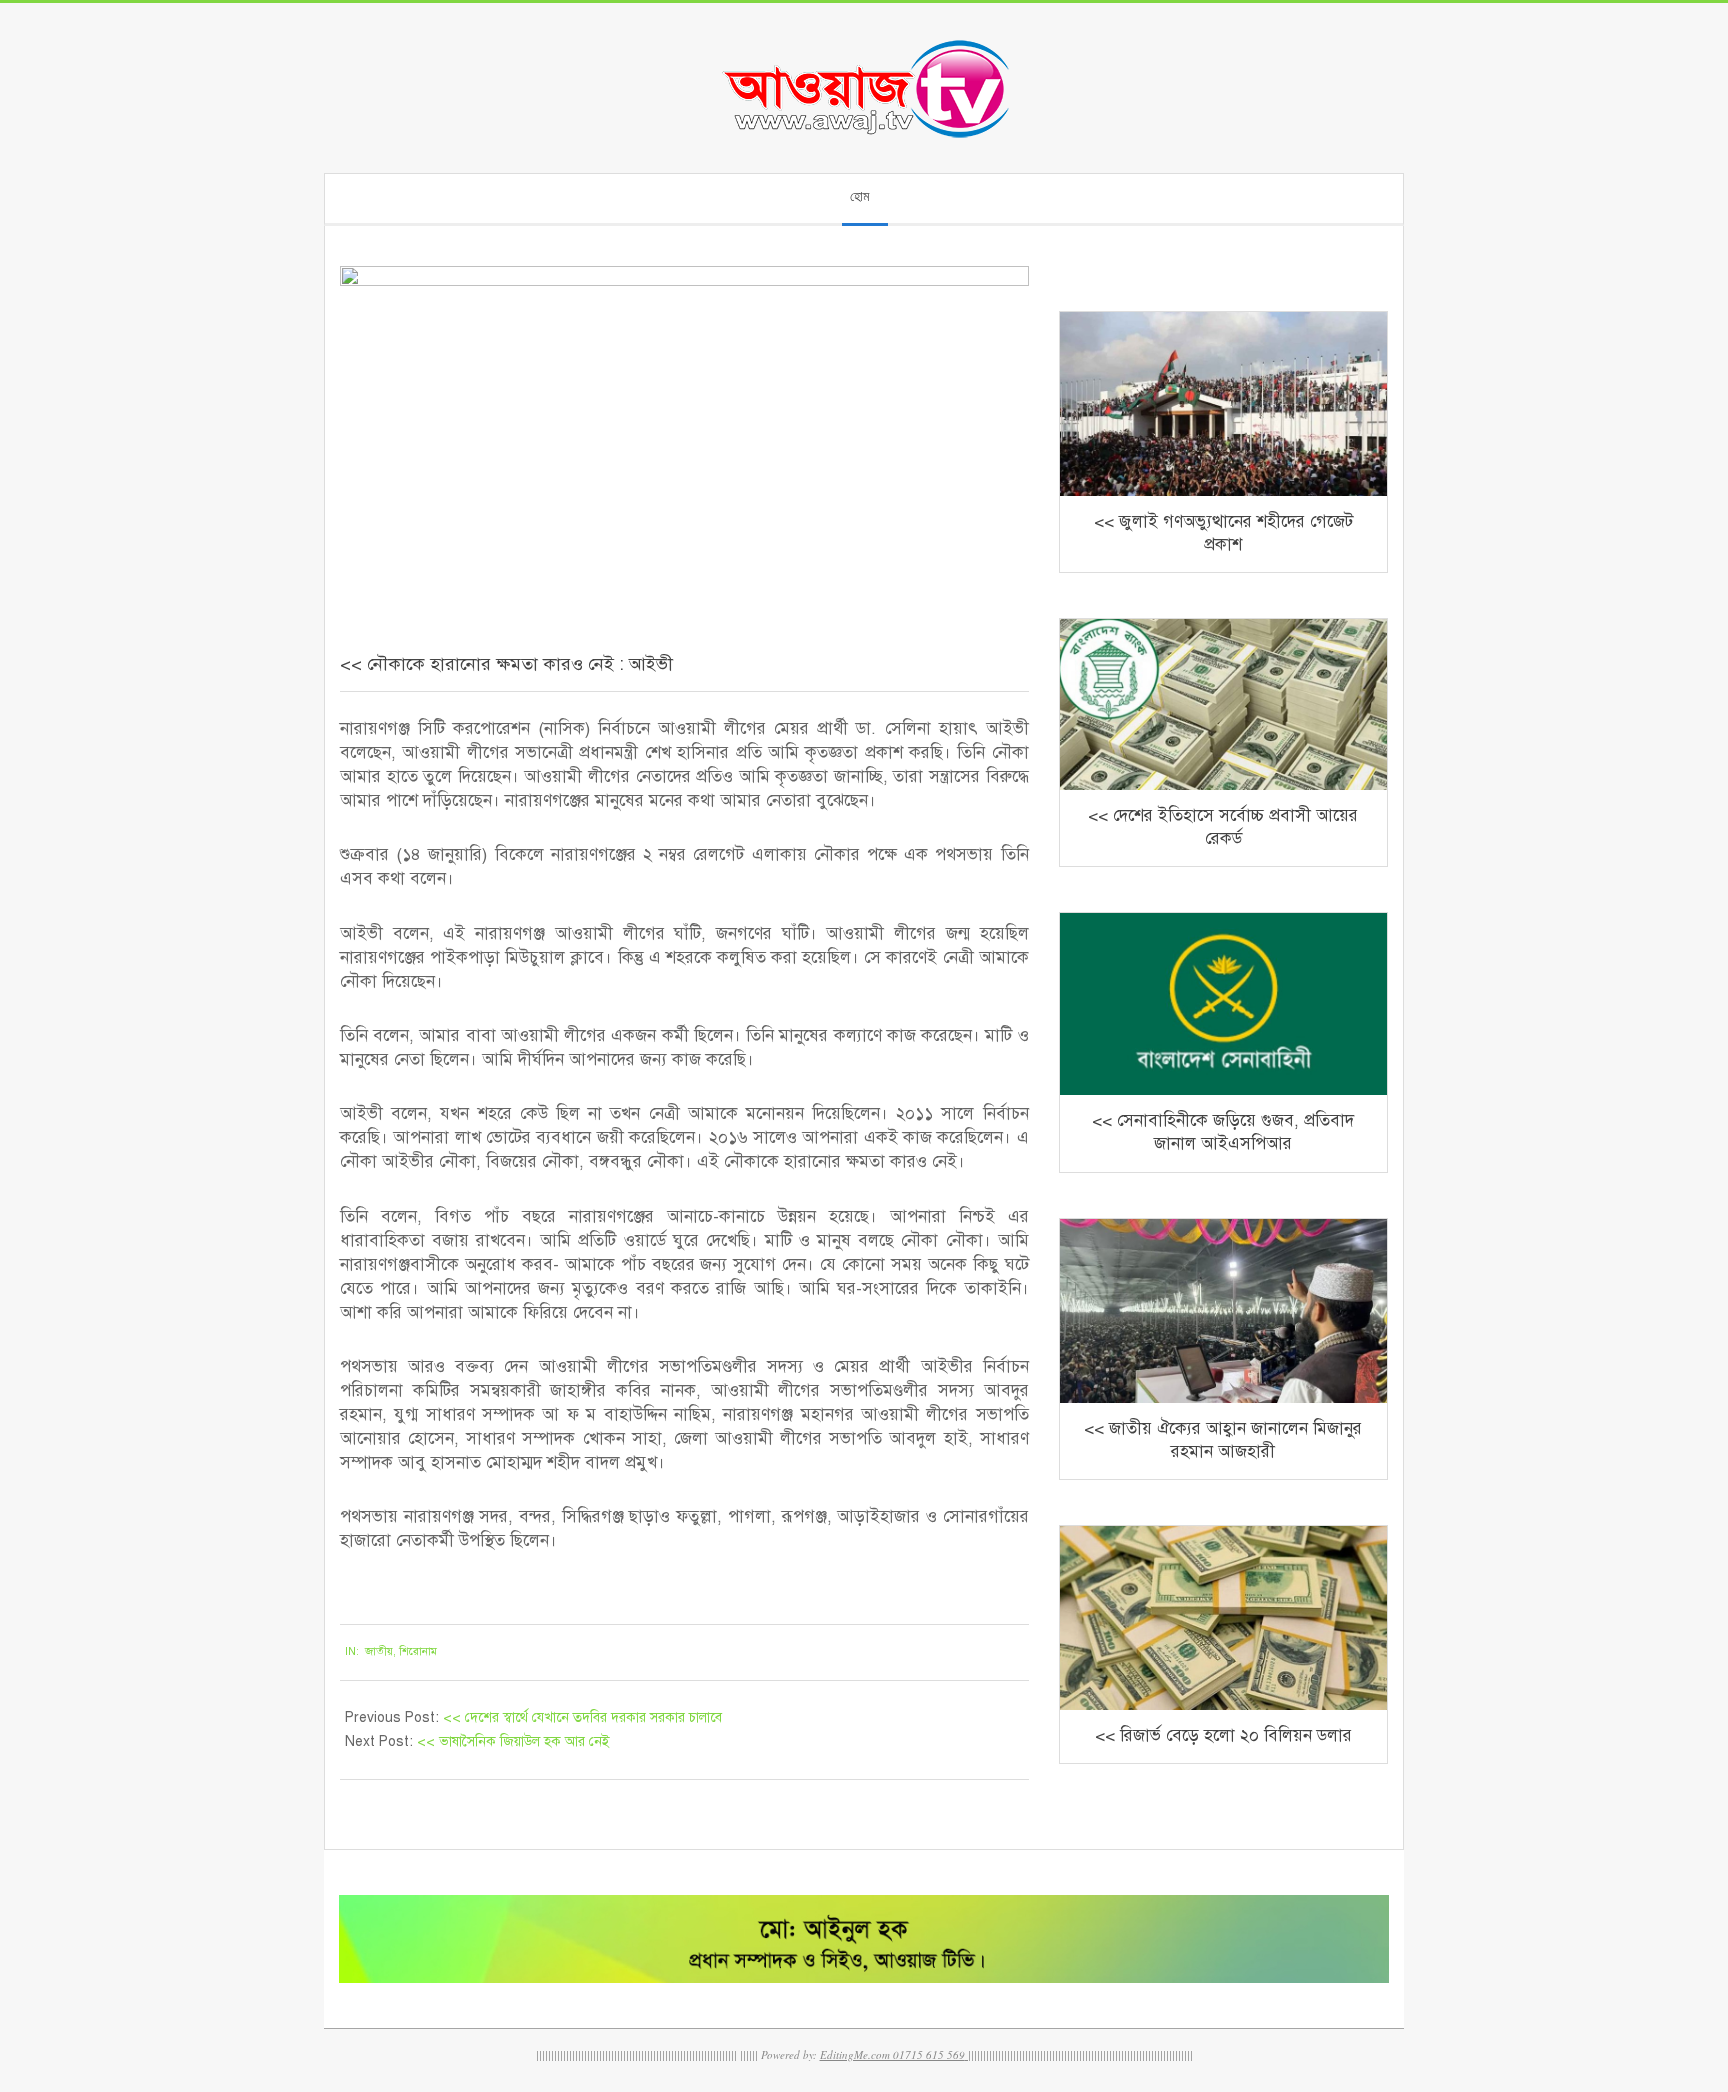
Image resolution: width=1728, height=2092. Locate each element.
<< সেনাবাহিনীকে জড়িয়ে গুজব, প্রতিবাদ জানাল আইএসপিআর (1223, 1132)
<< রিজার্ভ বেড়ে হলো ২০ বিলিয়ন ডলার (1223, 1735)
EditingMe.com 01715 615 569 (892, 2054)
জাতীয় (379, 1651)
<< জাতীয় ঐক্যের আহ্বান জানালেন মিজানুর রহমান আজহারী (1223, 1440)
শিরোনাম (418, 1651)
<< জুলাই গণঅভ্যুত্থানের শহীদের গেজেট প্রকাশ (1223, 533)
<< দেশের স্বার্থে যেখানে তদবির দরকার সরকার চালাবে (582, 1717)
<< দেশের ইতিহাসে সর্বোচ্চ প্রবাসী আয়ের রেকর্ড (1223, 827)
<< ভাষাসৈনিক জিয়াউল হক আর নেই (513, 1741)
